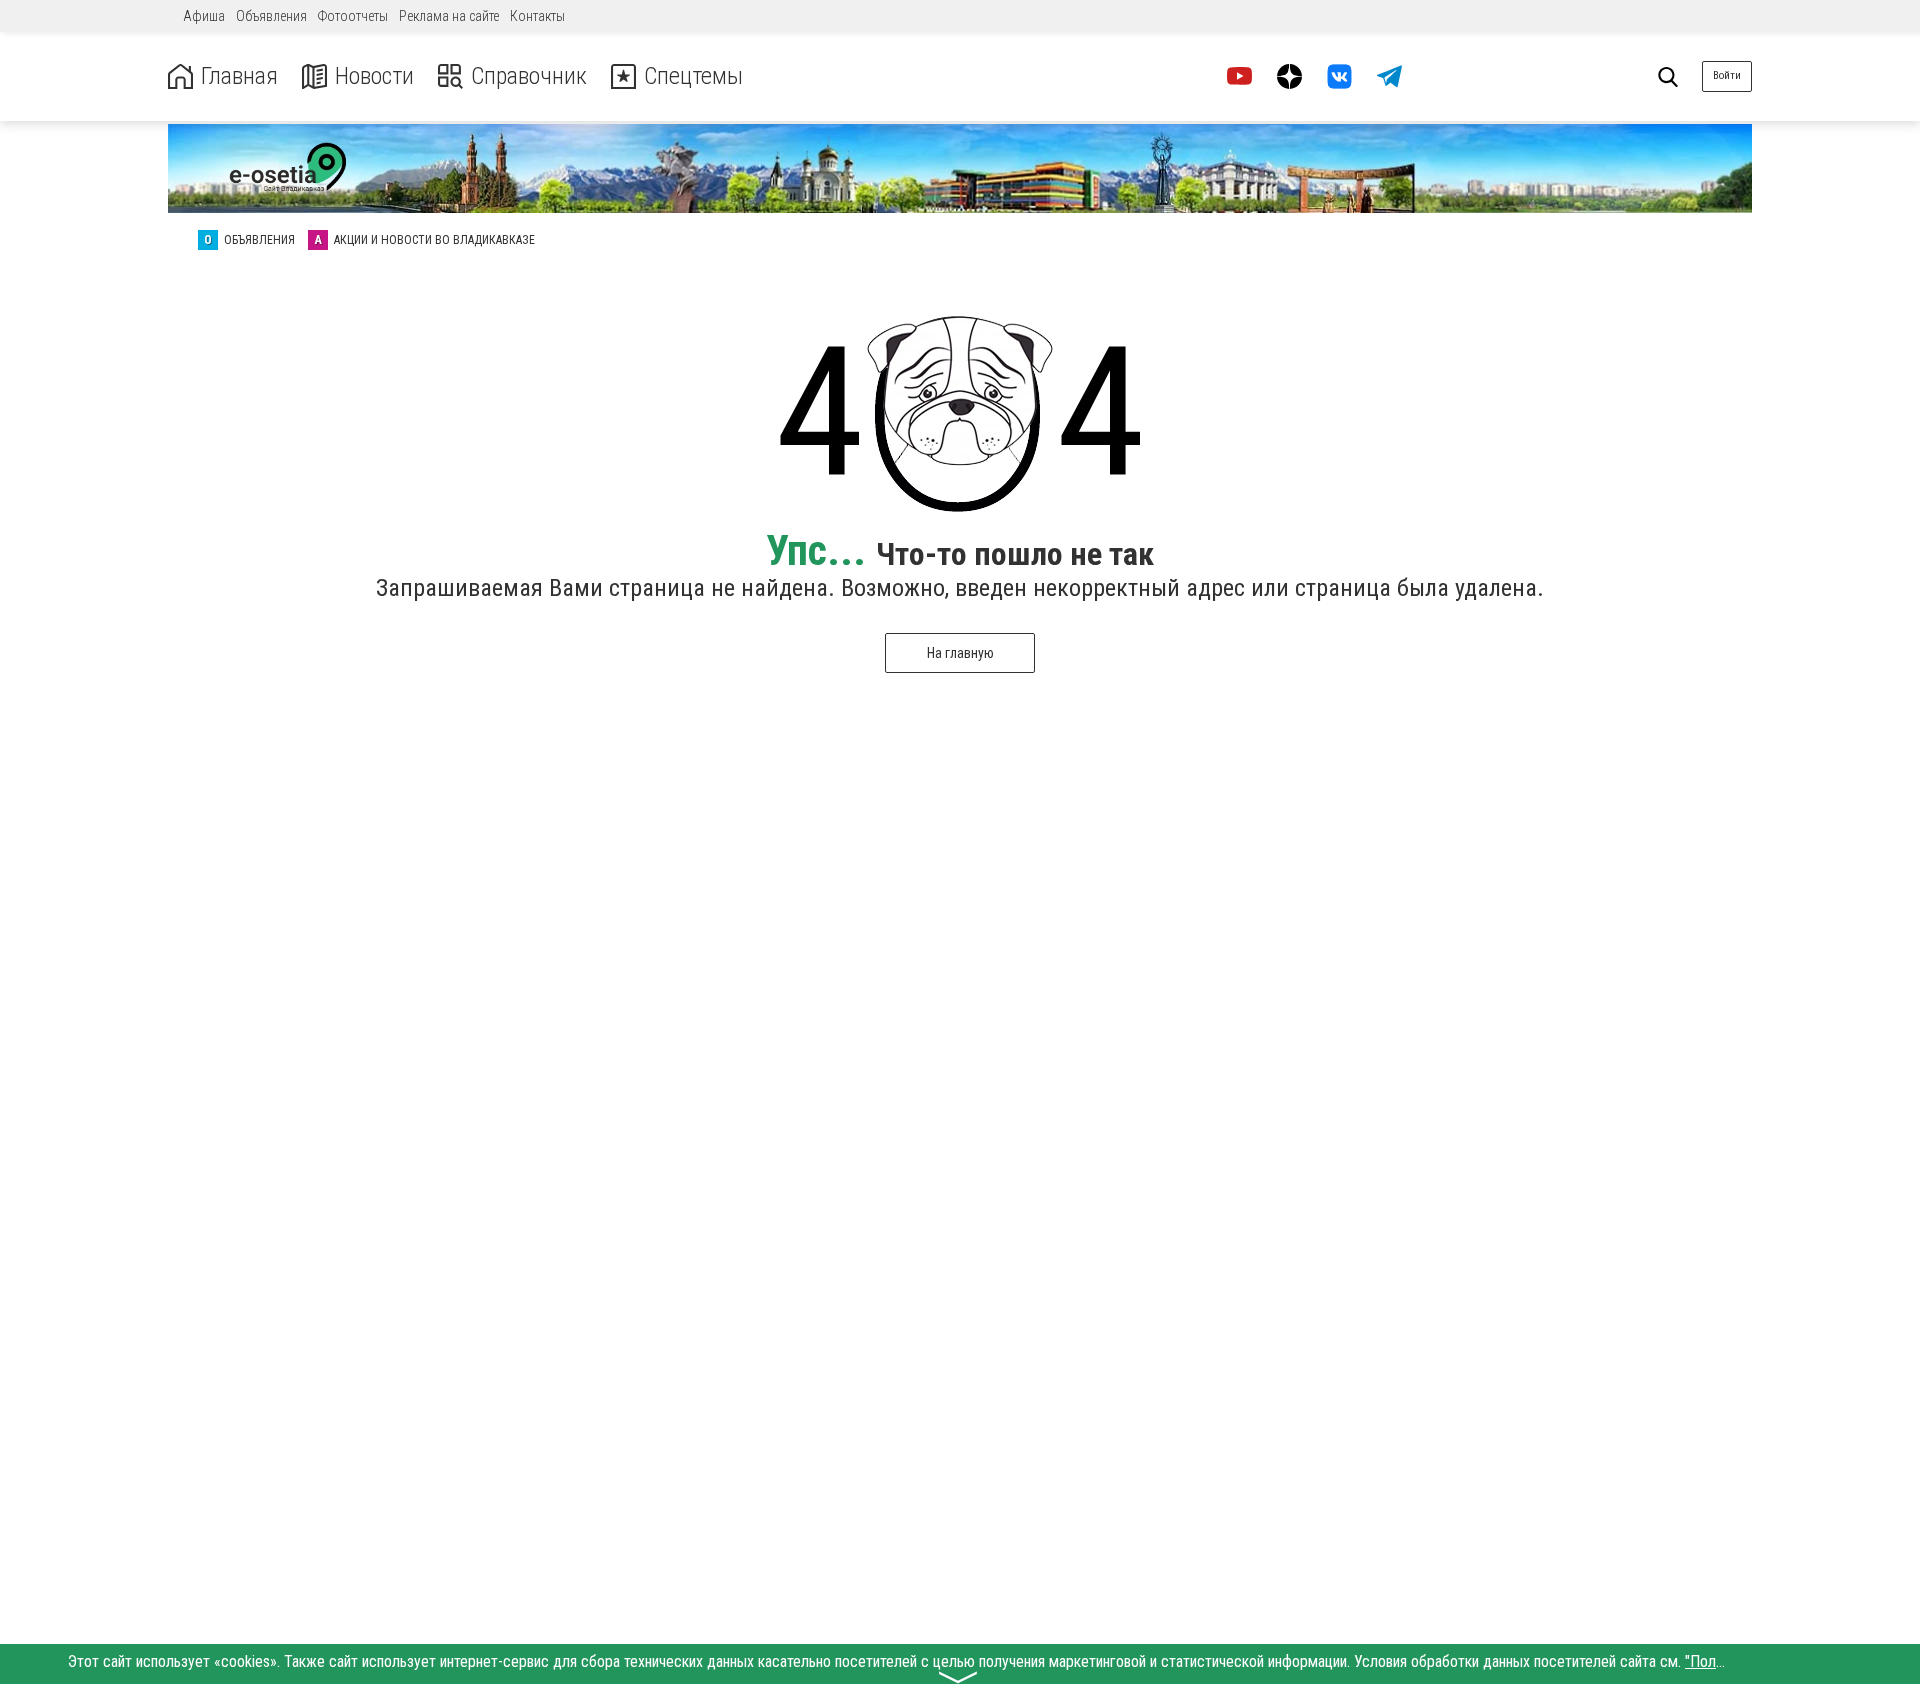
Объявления (271, 16)
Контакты (537, 16)
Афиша (204, 16)
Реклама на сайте (449, 16)
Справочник (529, 76)
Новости (374, 76)
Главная (239, 76)
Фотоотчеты (353, 16)
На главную (960, 653)
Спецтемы (693, 76)
